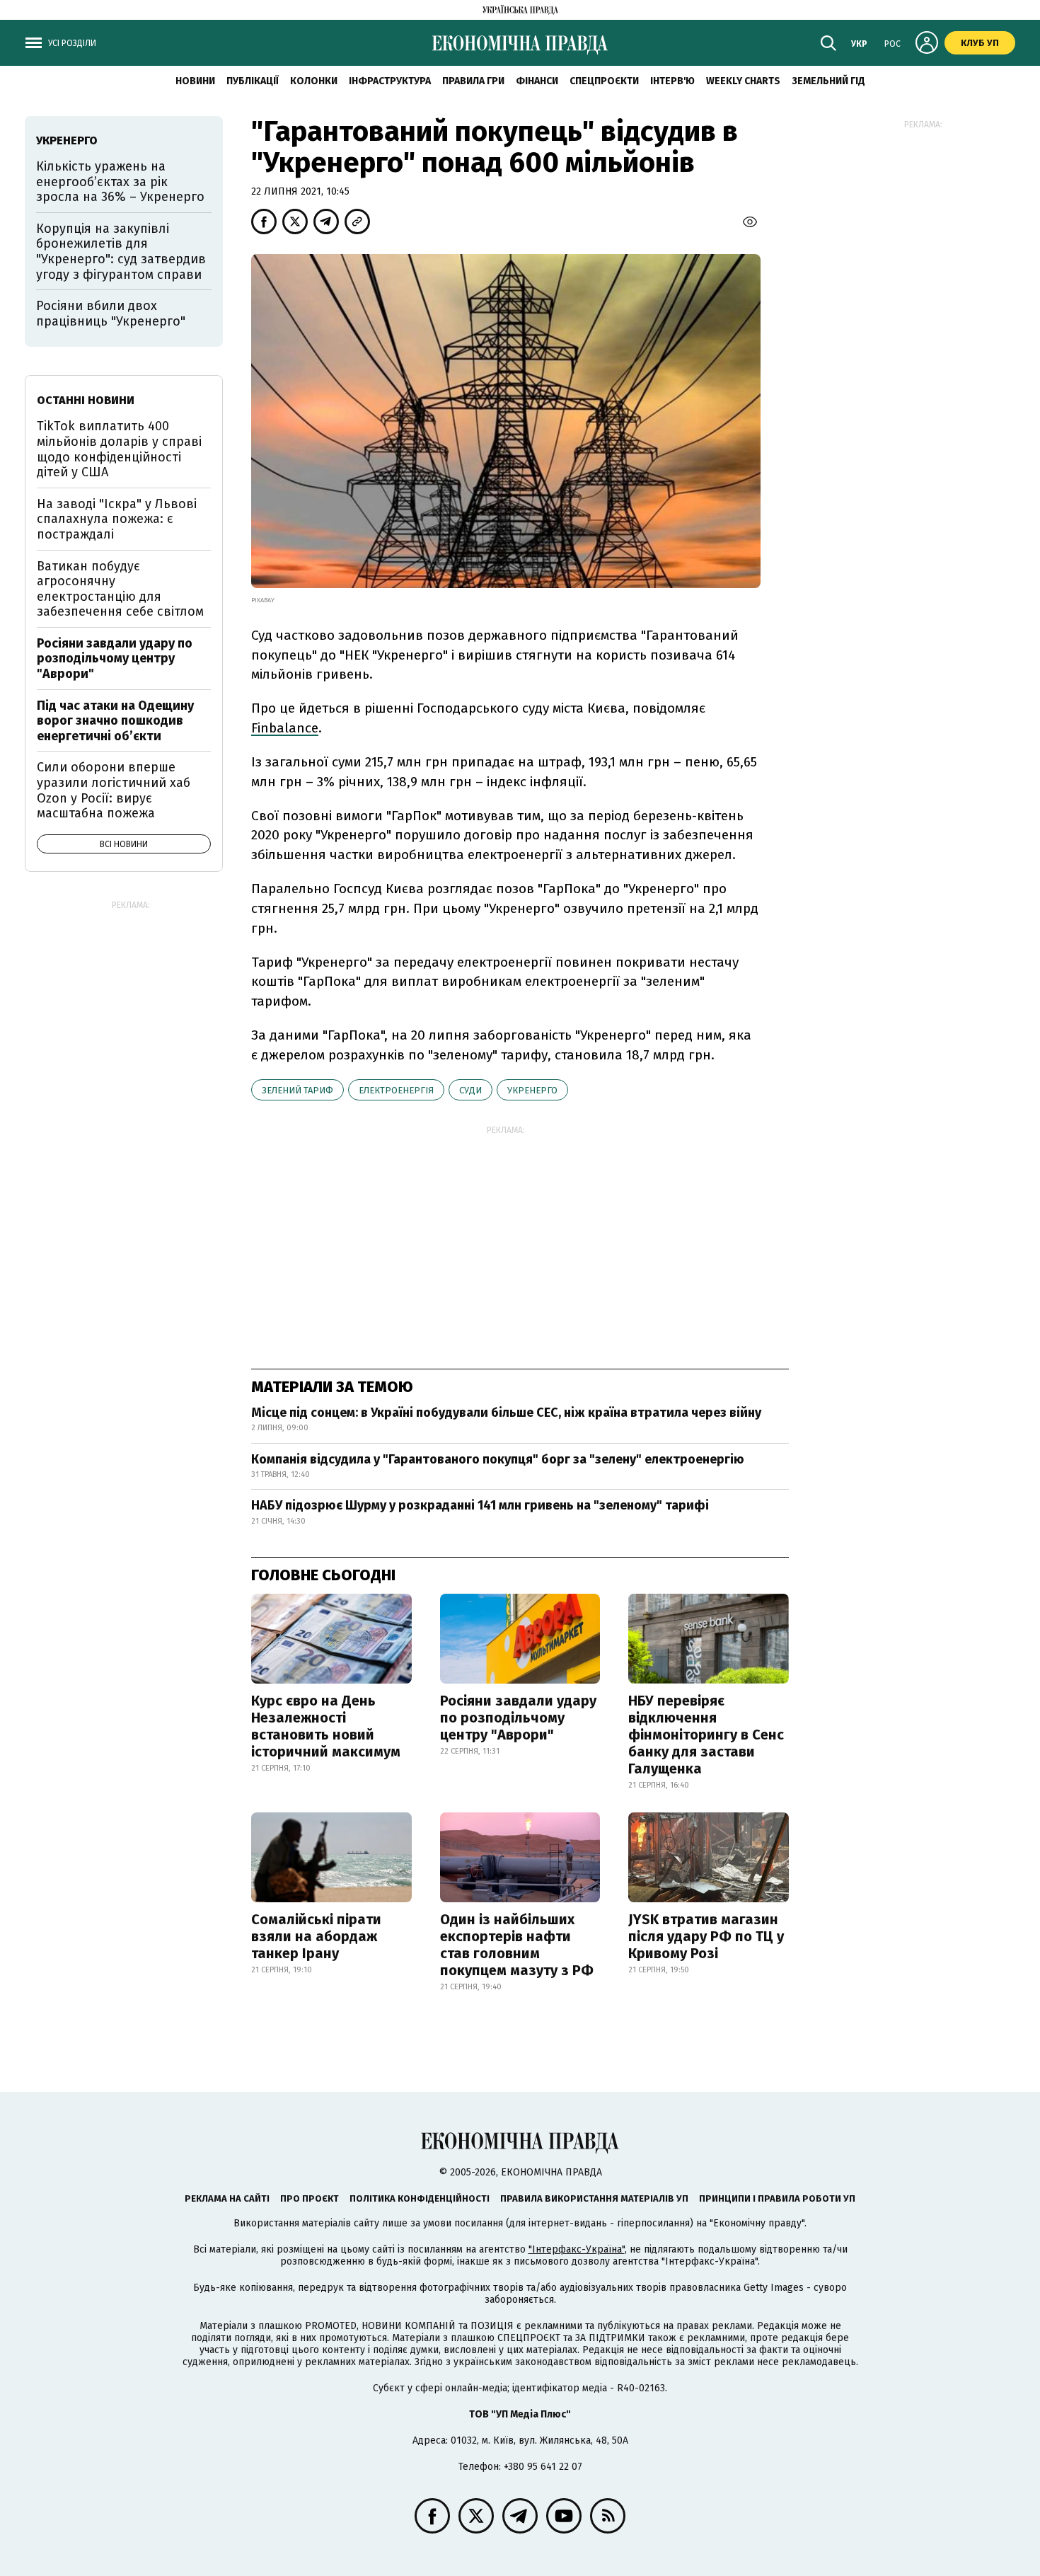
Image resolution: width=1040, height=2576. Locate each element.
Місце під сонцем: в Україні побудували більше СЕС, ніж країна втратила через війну (506, 1413)
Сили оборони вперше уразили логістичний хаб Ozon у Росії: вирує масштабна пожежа (114, 790)
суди (470, 1090)
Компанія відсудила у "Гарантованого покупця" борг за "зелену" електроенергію (498, 1459)
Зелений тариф (297, 1090)
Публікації (253, 81)
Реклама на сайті (227, 2198)
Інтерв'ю (672, 81)
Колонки (314, 81)
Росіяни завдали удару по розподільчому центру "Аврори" (518, 1718)
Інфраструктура (390, 81)
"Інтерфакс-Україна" (577, 2249)
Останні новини (86, 400)
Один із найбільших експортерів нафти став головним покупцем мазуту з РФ (517, 1945)
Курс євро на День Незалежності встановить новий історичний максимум (326, 1726)
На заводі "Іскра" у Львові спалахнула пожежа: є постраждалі (117, 519)
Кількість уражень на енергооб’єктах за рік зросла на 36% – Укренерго (120, 182)
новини (195, 81)
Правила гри (473, 81)
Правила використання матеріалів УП (594, 2198)
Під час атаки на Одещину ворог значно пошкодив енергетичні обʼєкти (115, 721)
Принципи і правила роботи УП (777, 2198)
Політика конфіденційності (420, 2198)
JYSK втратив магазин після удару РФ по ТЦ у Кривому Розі (706, 1936)
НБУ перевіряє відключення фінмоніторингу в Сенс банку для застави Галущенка (706, 1735)
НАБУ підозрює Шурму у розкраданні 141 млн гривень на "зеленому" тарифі (480, 1505)
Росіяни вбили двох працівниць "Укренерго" (111, 314)
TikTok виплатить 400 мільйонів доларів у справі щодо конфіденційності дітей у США (119, 449)
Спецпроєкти (604, 81)
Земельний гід (828, 81)
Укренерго (532, 1090)
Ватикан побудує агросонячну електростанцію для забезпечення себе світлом (120, 589)
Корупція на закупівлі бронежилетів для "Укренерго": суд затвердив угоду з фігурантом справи (121, 252)
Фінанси (537, 81)
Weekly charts (743, 81)
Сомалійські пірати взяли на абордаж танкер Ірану (316, 1936)
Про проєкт (310, 2198)
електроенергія (396, 1090)
